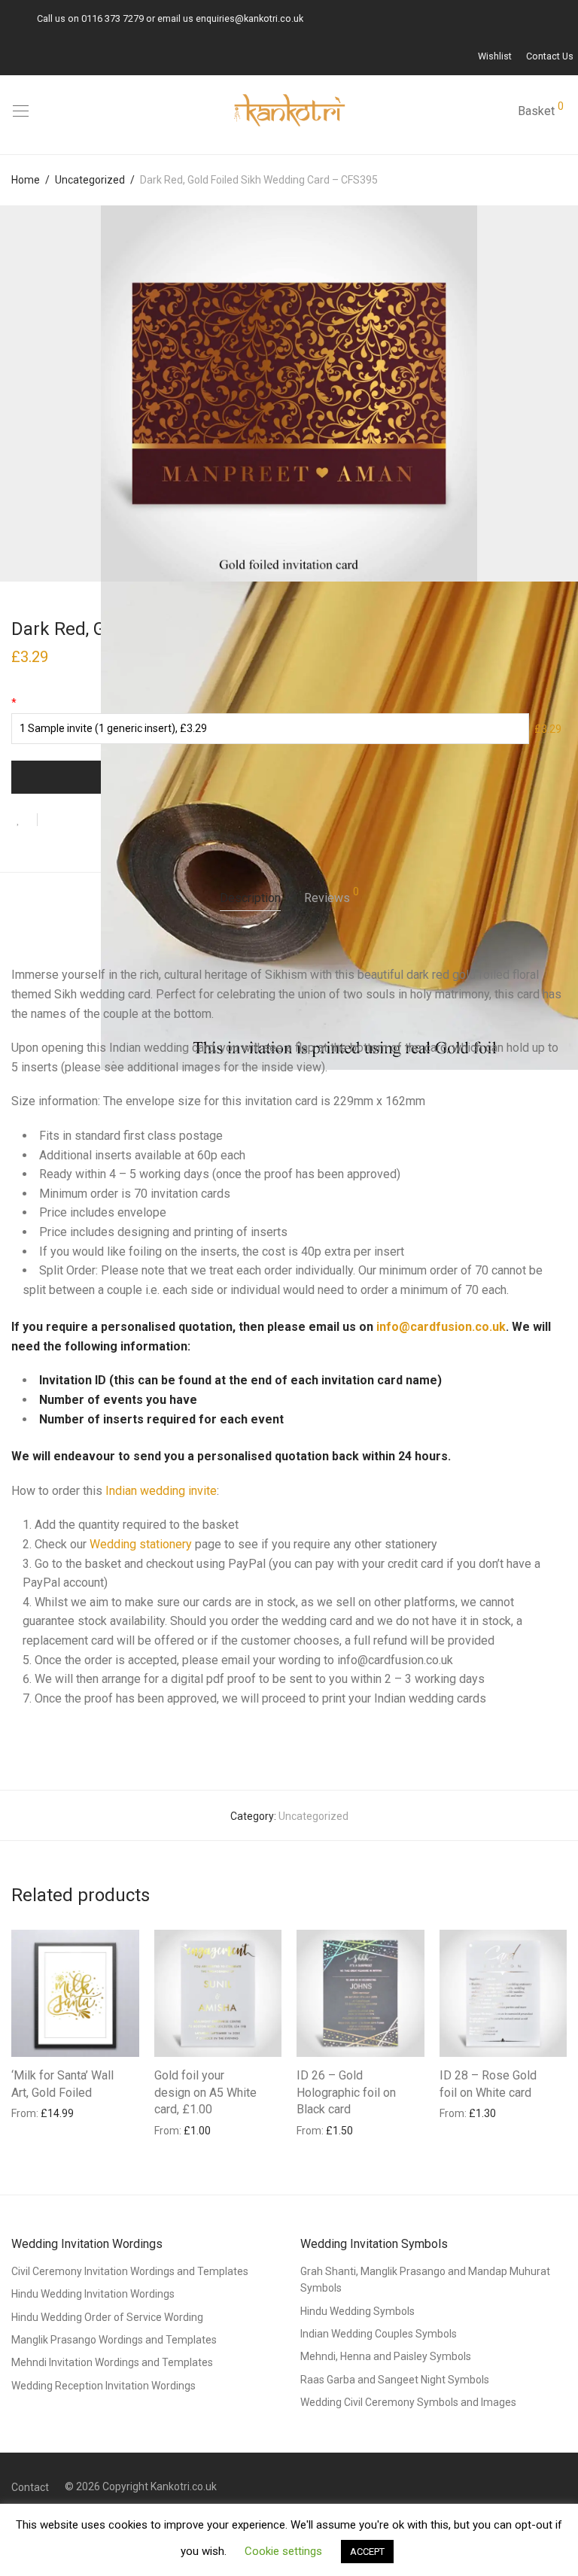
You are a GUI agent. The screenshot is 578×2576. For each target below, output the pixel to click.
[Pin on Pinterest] (98, 822)
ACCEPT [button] (367, 2552)
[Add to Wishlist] (24, 820)
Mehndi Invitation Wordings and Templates (112, 2362)
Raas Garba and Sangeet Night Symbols (395, 2380)
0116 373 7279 (113, 18)
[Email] (8, 18)
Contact (30, 2487)
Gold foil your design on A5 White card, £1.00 (205, 2092)
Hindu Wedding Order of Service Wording (107, 2317)
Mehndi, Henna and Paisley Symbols (386, 2356)
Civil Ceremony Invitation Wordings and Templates (130, 2271)
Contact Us (550, 57)
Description (250, 898)
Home (26, 180)
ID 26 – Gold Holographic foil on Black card (346, 2092)
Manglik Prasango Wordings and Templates (114, 2340)
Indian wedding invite (161, 1491)
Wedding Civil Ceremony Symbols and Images (408, 2402)
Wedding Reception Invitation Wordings (103, 2386)
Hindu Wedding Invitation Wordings (93, 2294)
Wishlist (495, 57)
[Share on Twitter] (76, 822)
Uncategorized (90, 180)
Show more (31, 2113)
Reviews (332, 896)
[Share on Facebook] (54, 822)
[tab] (250, 899)
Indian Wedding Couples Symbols (379, 2334)
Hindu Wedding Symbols (357, 2311)
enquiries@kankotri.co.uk (249, 18)
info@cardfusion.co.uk (441, 1327)
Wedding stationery (141, 1544)
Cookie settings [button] (283, 2551)
